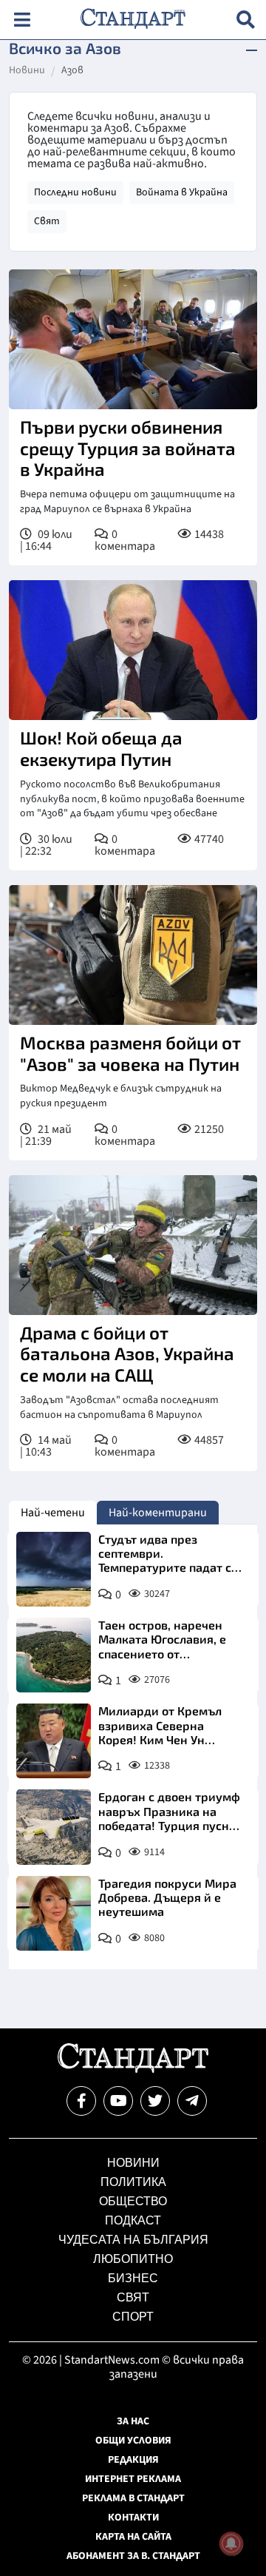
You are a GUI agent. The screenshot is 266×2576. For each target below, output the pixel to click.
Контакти (133, 2518)
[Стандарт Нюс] (133, 2069)
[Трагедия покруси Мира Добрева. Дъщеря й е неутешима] (54, 1913)
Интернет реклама (133, 2479)
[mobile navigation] (22, 20)
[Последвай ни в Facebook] (81, 2101)
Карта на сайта (133, 2537)
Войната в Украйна (182, 192)
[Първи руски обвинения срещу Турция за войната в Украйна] (133, 339)
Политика (133, 2182)
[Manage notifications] (231, 2543)
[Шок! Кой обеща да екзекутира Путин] (133, 650)
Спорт (133, 2317)
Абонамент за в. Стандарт (133, 2556)
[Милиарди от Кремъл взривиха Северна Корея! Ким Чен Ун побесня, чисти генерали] (54, 1741)
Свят (47, 221)
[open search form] (246, 20)
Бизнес (133, 2278)
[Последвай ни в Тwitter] (155, 2101)
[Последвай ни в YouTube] (118, 2101)
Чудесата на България (133, 2240)
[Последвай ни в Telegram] (192, 2101)
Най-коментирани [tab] (158, 1513)
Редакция (133, 2460)
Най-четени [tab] (53, 1513)
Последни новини (75, 192)
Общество (133, 2201)
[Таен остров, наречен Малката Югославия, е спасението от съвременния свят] (54, 1655)
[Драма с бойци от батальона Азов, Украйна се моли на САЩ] (133, 1245)
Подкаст (133, 2220)
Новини (27, 71)
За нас (133, 2421)
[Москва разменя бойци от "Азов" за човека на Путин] (133, 955)
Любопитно (133, 2259)
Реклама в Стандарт (133, 2498)
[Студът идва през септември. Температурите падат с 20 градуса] (54, 1569)
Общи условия (133, 2441)
